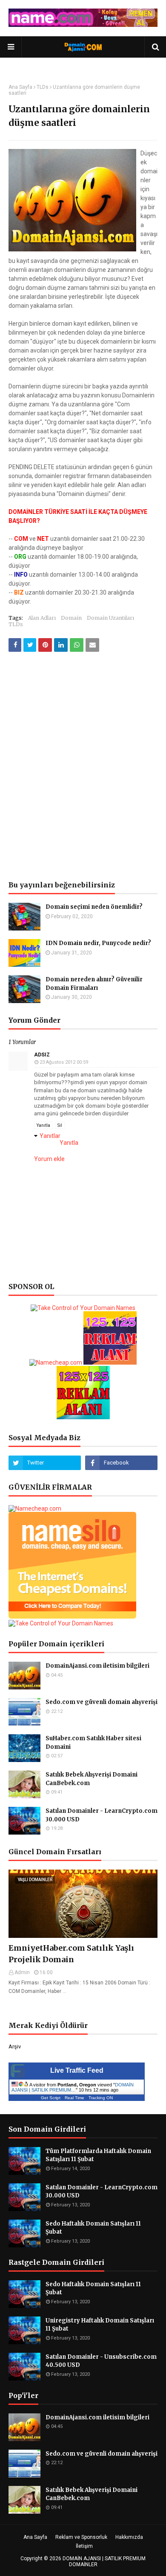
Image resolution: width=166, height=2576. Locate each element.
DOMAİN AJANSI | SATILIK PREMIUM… (73, 2087)
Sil (60, 1125)
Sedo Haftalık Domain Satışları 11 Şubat (93, 2228)
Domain (71, 618)
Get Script (51, 2098)
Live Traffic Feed (77, 2070)
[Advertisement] (83, 718)
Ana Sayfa (20, 87)
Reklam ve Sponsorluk (81, 2537)
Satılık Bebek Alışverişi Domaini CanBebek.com (92, 1779)
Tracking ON (101, 2098)
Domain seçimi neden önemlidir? (94, 907)
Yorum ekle (49, 1159)
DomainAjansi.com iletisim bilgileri (97, 1666)
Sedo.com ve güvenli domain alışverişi (102, 1702)
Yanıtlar (50, 1136)
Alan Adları (42, 618)
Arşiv (15, 2047)
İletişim (84, 2546)
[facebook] (121, 1463)
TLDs (43, 87)
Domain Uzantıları (110, 618)
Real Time (74, 2098)
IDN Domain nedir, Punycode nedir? (98, 943)
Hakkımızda (129, 2537)
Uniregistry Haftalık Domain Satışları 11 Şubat (100, 2325)
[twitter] (45, 1463)
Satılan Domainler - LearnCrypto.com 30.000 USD (102, 1815)
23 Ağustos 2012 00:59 (64, 1062)
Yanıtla (43, 1125)
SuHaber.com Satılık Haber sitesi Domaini (93, 1743)
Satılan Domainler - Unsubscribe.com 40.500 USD (101, 2361)
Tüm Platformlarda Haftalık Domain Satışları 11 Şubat (98, 2155)
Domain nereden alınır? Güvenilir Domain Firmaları (94, 984)
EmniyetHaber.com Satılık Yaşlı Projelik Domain (71, 1954)
